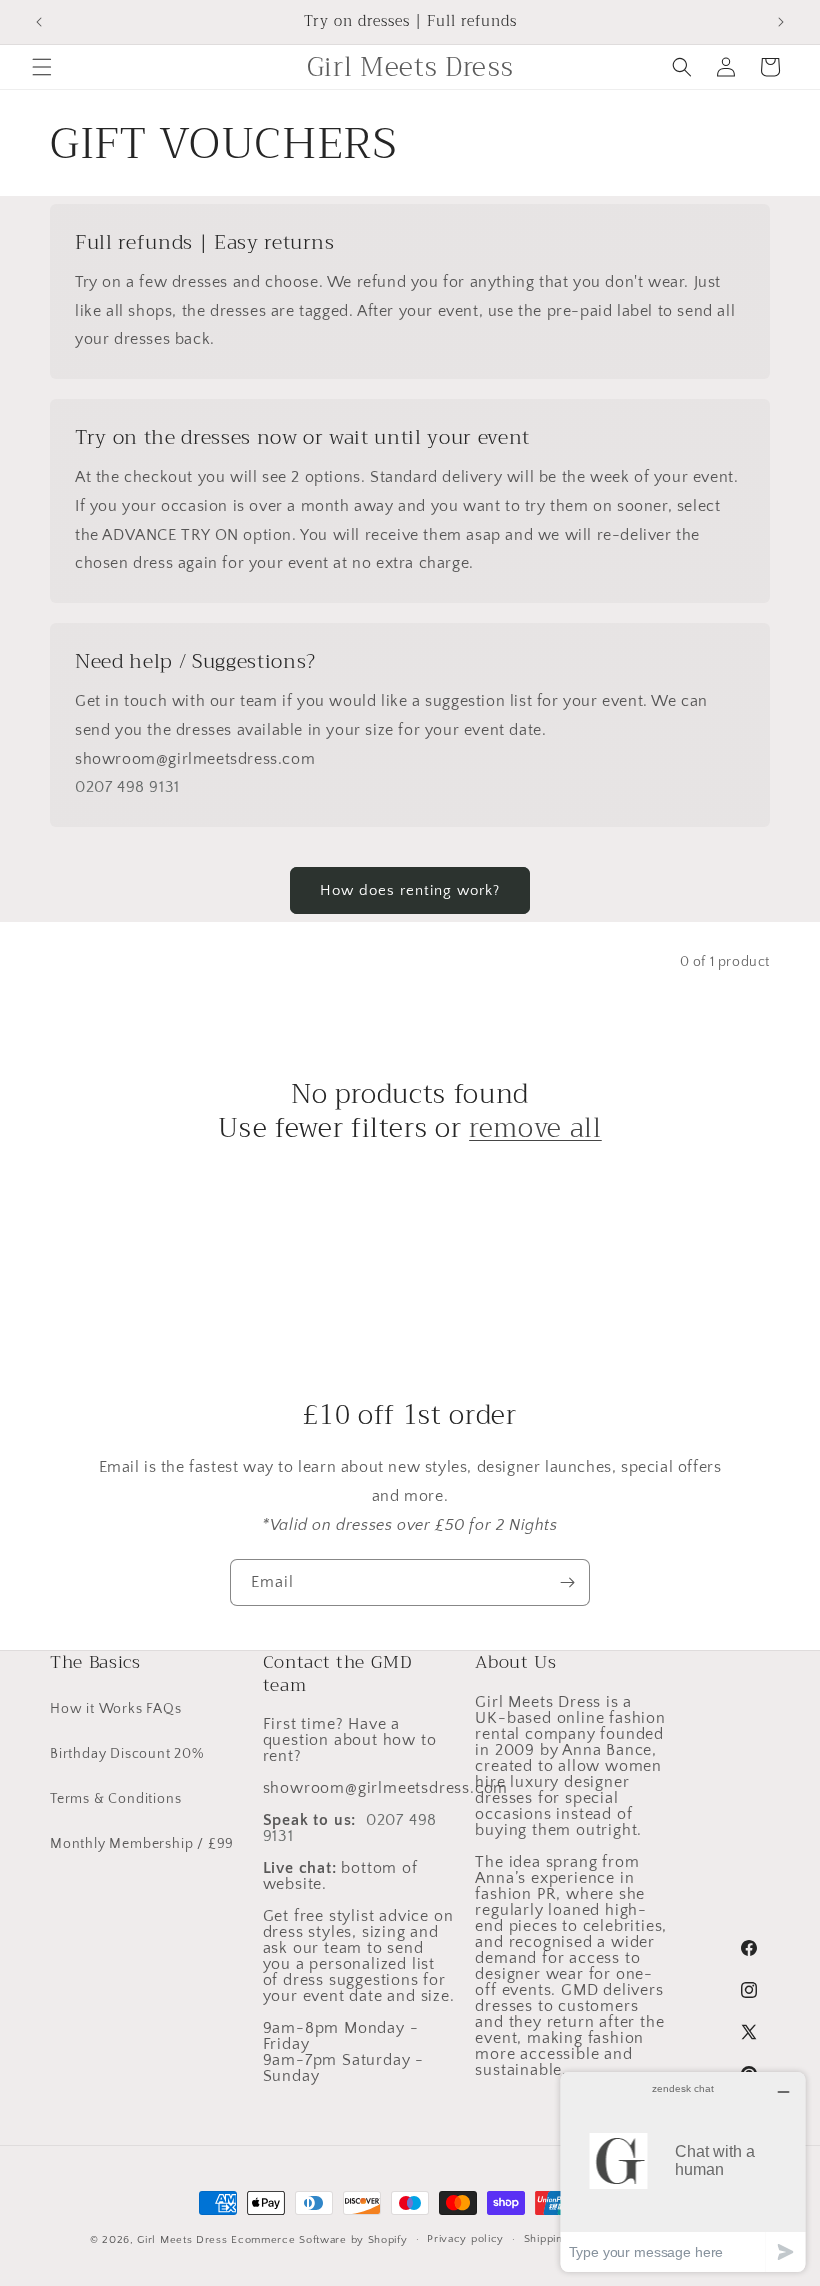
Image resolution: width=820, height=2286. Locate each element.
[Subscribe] (567, 1582)
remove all (535, 1129)
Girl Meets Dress (182, 2240)
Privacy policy (465, 2239)
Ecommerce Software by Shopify (319, 2240)
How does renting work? (410, 890)
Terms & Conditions (115, 1799)
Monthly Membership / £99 (142, 1844)
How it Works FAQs (116, 1709)
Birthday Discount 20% (127, 1754)
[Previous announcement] (39, 22)
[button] (42, 67)
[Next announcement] (781, 22)
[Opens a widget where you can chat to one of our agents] (683, 2171)
